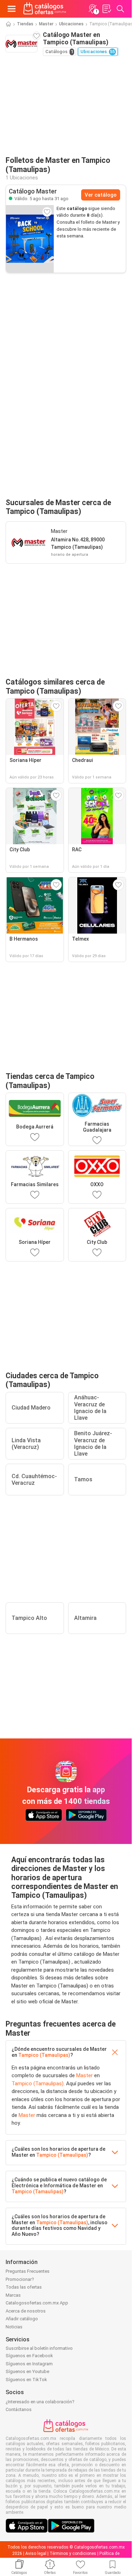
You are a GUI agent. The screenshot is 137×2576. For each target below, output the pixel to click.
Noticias (14, 2327)
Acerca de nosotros (26, 2311)
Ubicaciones (71, 24)
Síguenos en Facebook (29, 2356)
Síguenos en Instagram (29, 2364)
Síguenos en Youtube (27, 2371)
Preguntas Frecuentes (28, 2271)
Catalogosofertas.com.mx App (37, 2303)
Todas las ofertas (24, 2287)
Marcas (13, 2295)
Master (46, 24)
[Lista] (106, 9)
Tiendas (25, 24)
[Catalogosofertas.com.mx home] (45, 9)
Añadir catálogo (22, 2319)
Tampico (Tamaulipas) (44, 2055)
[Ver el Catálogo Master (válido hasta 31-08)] (30, 239)
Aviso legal (36, 2553)
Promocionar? (20, 2279)
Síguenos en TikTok (26, 2380)
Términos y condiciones (73, 2553)
